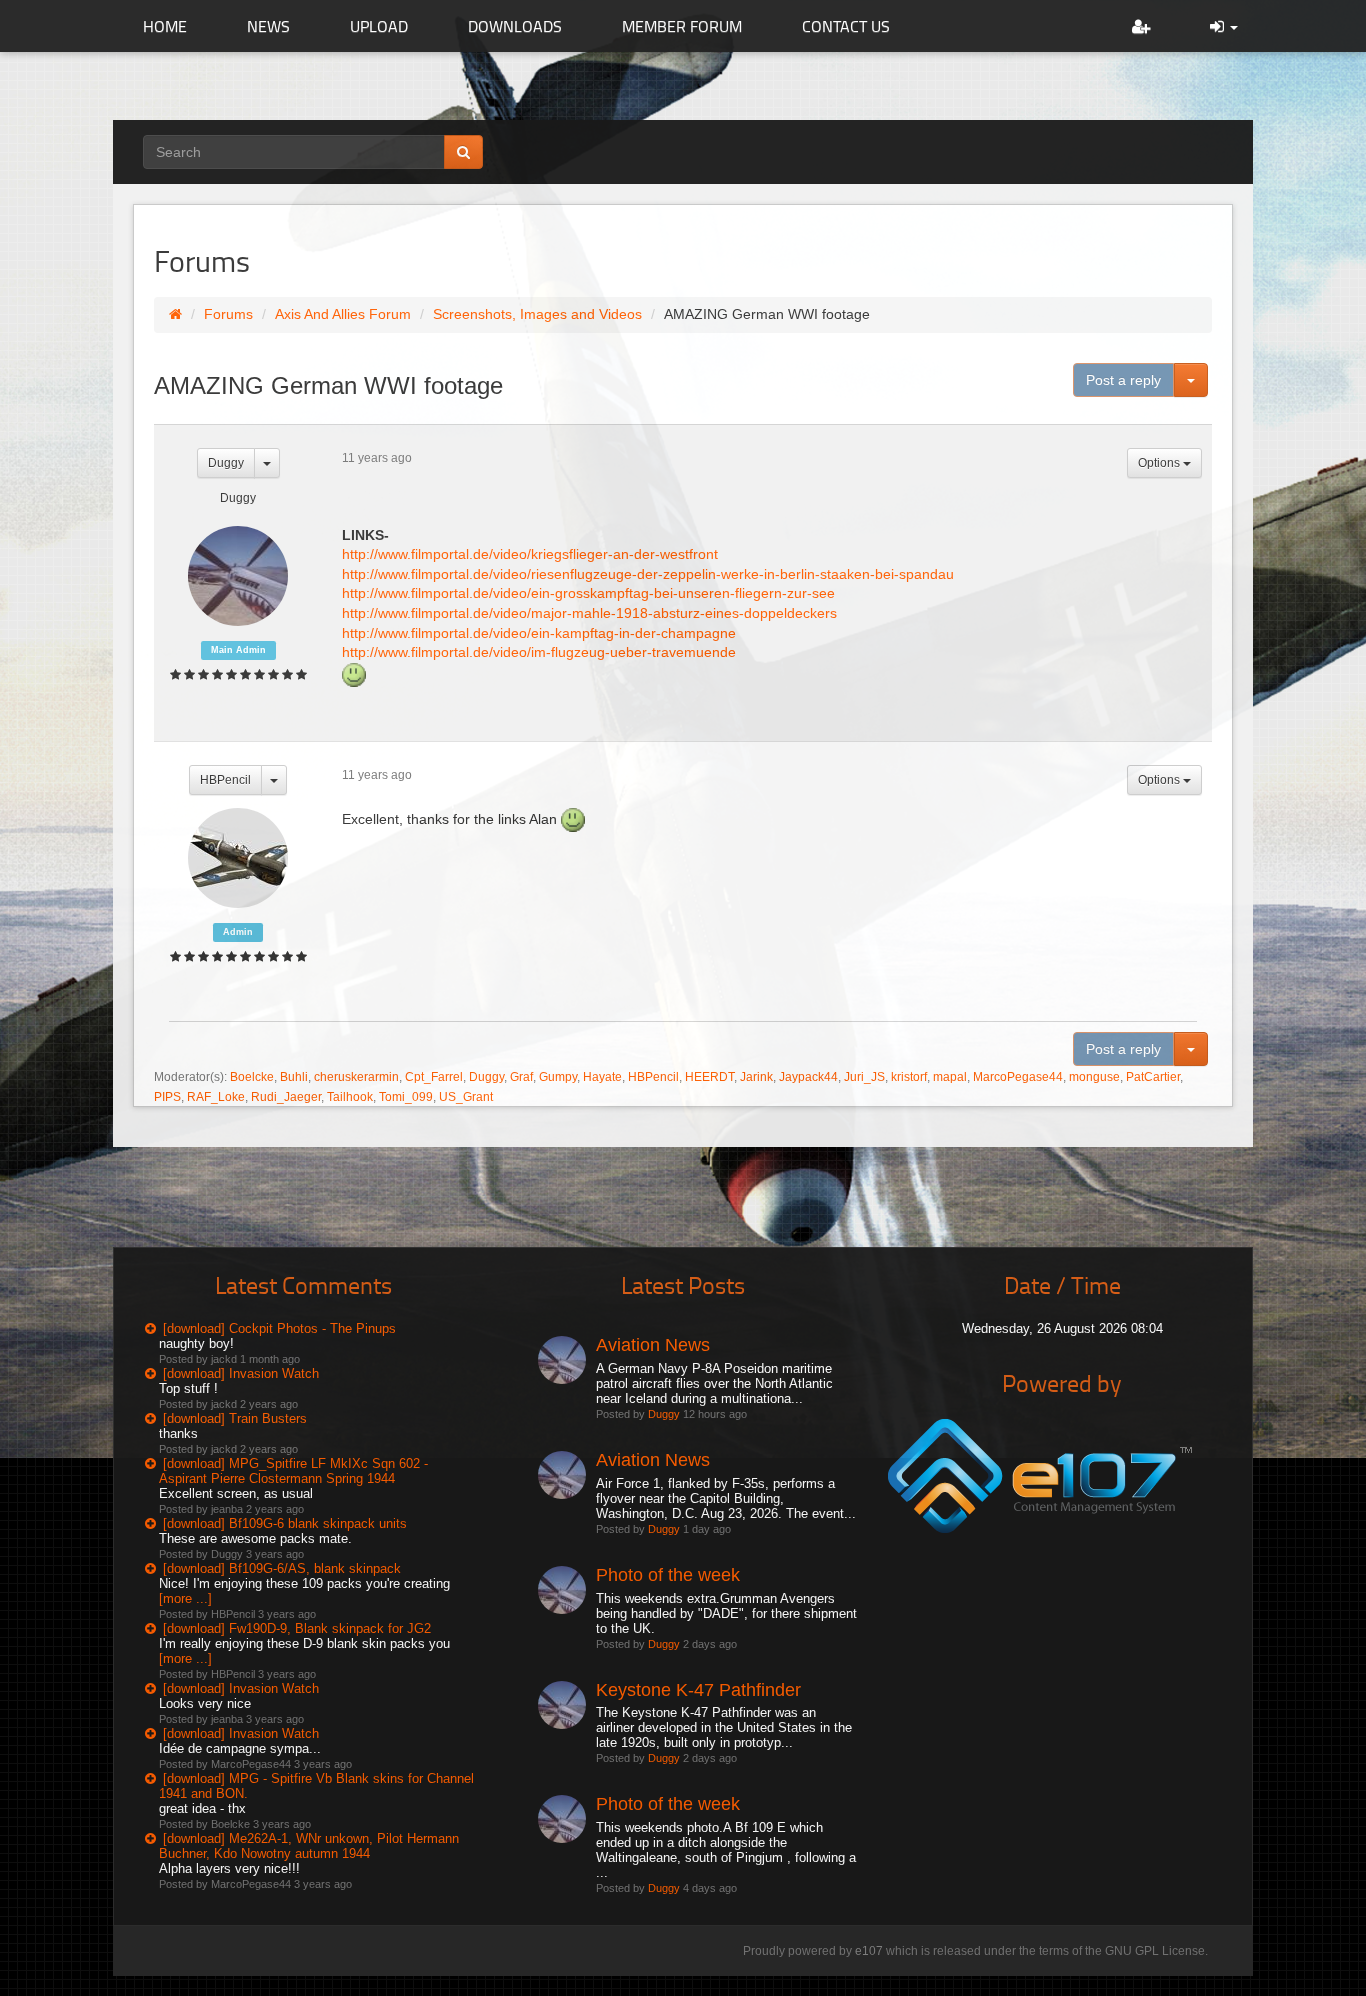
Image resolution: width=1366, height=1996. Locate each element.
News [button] (268, 26)
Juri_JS (864, 1077)
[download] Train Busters (235, 1418)
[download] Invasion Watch (241, 1373)
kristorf (909, 1077)
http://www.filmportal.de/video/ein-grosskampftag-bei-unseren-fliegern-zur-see (588, 593)
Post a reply (1123, 380)
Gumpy (558, 1077)
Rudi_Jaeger (286, 1097)
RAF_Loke (216, 1097)
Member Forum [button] (682, 26)
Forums (228, 314)
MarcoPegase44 (1018, 1077)
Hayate (602, 1077)
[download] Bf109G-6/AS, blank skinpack (282, 1568)
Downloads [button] (515, 26)
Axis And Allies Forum (343, 314)
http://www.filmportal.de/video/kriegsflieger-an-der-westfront (530, 554)
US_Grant (466, 1097)
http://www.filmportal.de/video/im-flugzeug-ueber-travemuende (539, 652)
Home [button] (165, 26)
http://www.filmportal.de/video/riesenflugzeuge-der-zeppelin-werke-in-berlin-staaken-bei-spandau (648, 574)
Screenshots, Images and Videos (537, 314)
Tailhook (350, 1097)
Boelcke (252, 1077)
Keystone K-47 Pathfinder (698, 1690)
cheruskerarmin (356, 1077)
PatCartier (1153, 1077)
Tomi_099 (406, 1097)
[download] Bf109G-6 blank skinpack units (285, 1523)
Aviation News (653, 1345)
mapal (950, 1077)
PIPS (167, 1097)
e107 (869, 1951)
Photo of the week (668, 1575)
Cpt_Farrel (434, 1077)
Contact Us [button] (846, 26)
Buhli (294, 1077)
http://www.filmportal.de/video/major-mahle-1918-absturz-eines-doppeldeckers (589, 613)
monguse (1094, 1077)
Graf (521, 1077)
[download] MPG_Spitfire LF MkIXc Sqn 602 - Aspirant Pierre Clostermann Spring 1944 (293, 1471)
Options (1160, 463)
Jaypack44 (808, 1077)
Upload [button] (379, 26)
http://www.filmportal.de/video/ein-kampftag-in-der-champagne (539, 633)
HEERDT (709, 1077)
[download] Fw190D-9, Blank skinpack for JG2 (297, 1628)
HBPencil (225, 780)
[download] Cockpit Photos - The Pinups (279, 1328)
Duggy (226, 463)
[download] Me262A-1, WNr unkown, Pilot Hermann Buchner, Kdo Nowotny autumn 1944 (309, 1846)
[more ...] (185, 1598)
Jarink (756, 1077)
